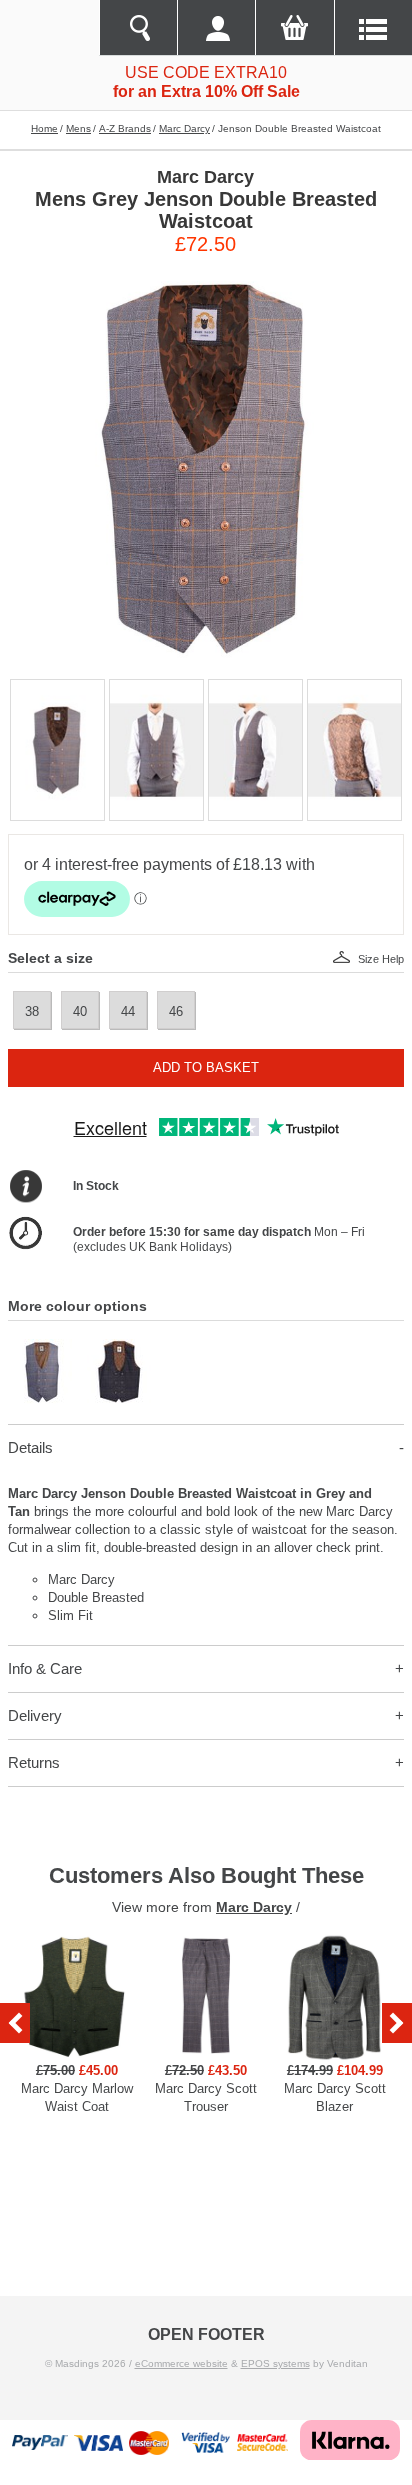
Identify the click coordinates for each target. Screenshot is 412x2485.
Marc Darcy (184, 128)
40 (80, 1011)
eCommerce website (181, 2363)
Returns (34, 1762)
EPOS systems (275, 2363)
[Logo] (49, 28)
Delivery (35, 1715)
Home (44, 128)
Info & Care (45, 1668)
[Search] (138, 28)
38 (32, 1011)
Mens (78, 128)
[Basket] (294, 28)
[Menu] (373, 28)
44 (128, 1011)
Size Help (381, 959)
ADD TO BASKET (206, 1067)
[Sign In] (216, 28)
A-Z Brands (125, 128)
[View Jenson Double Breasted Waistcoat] (40, 1347)
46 (176, 1011)
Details (30, 1447)
